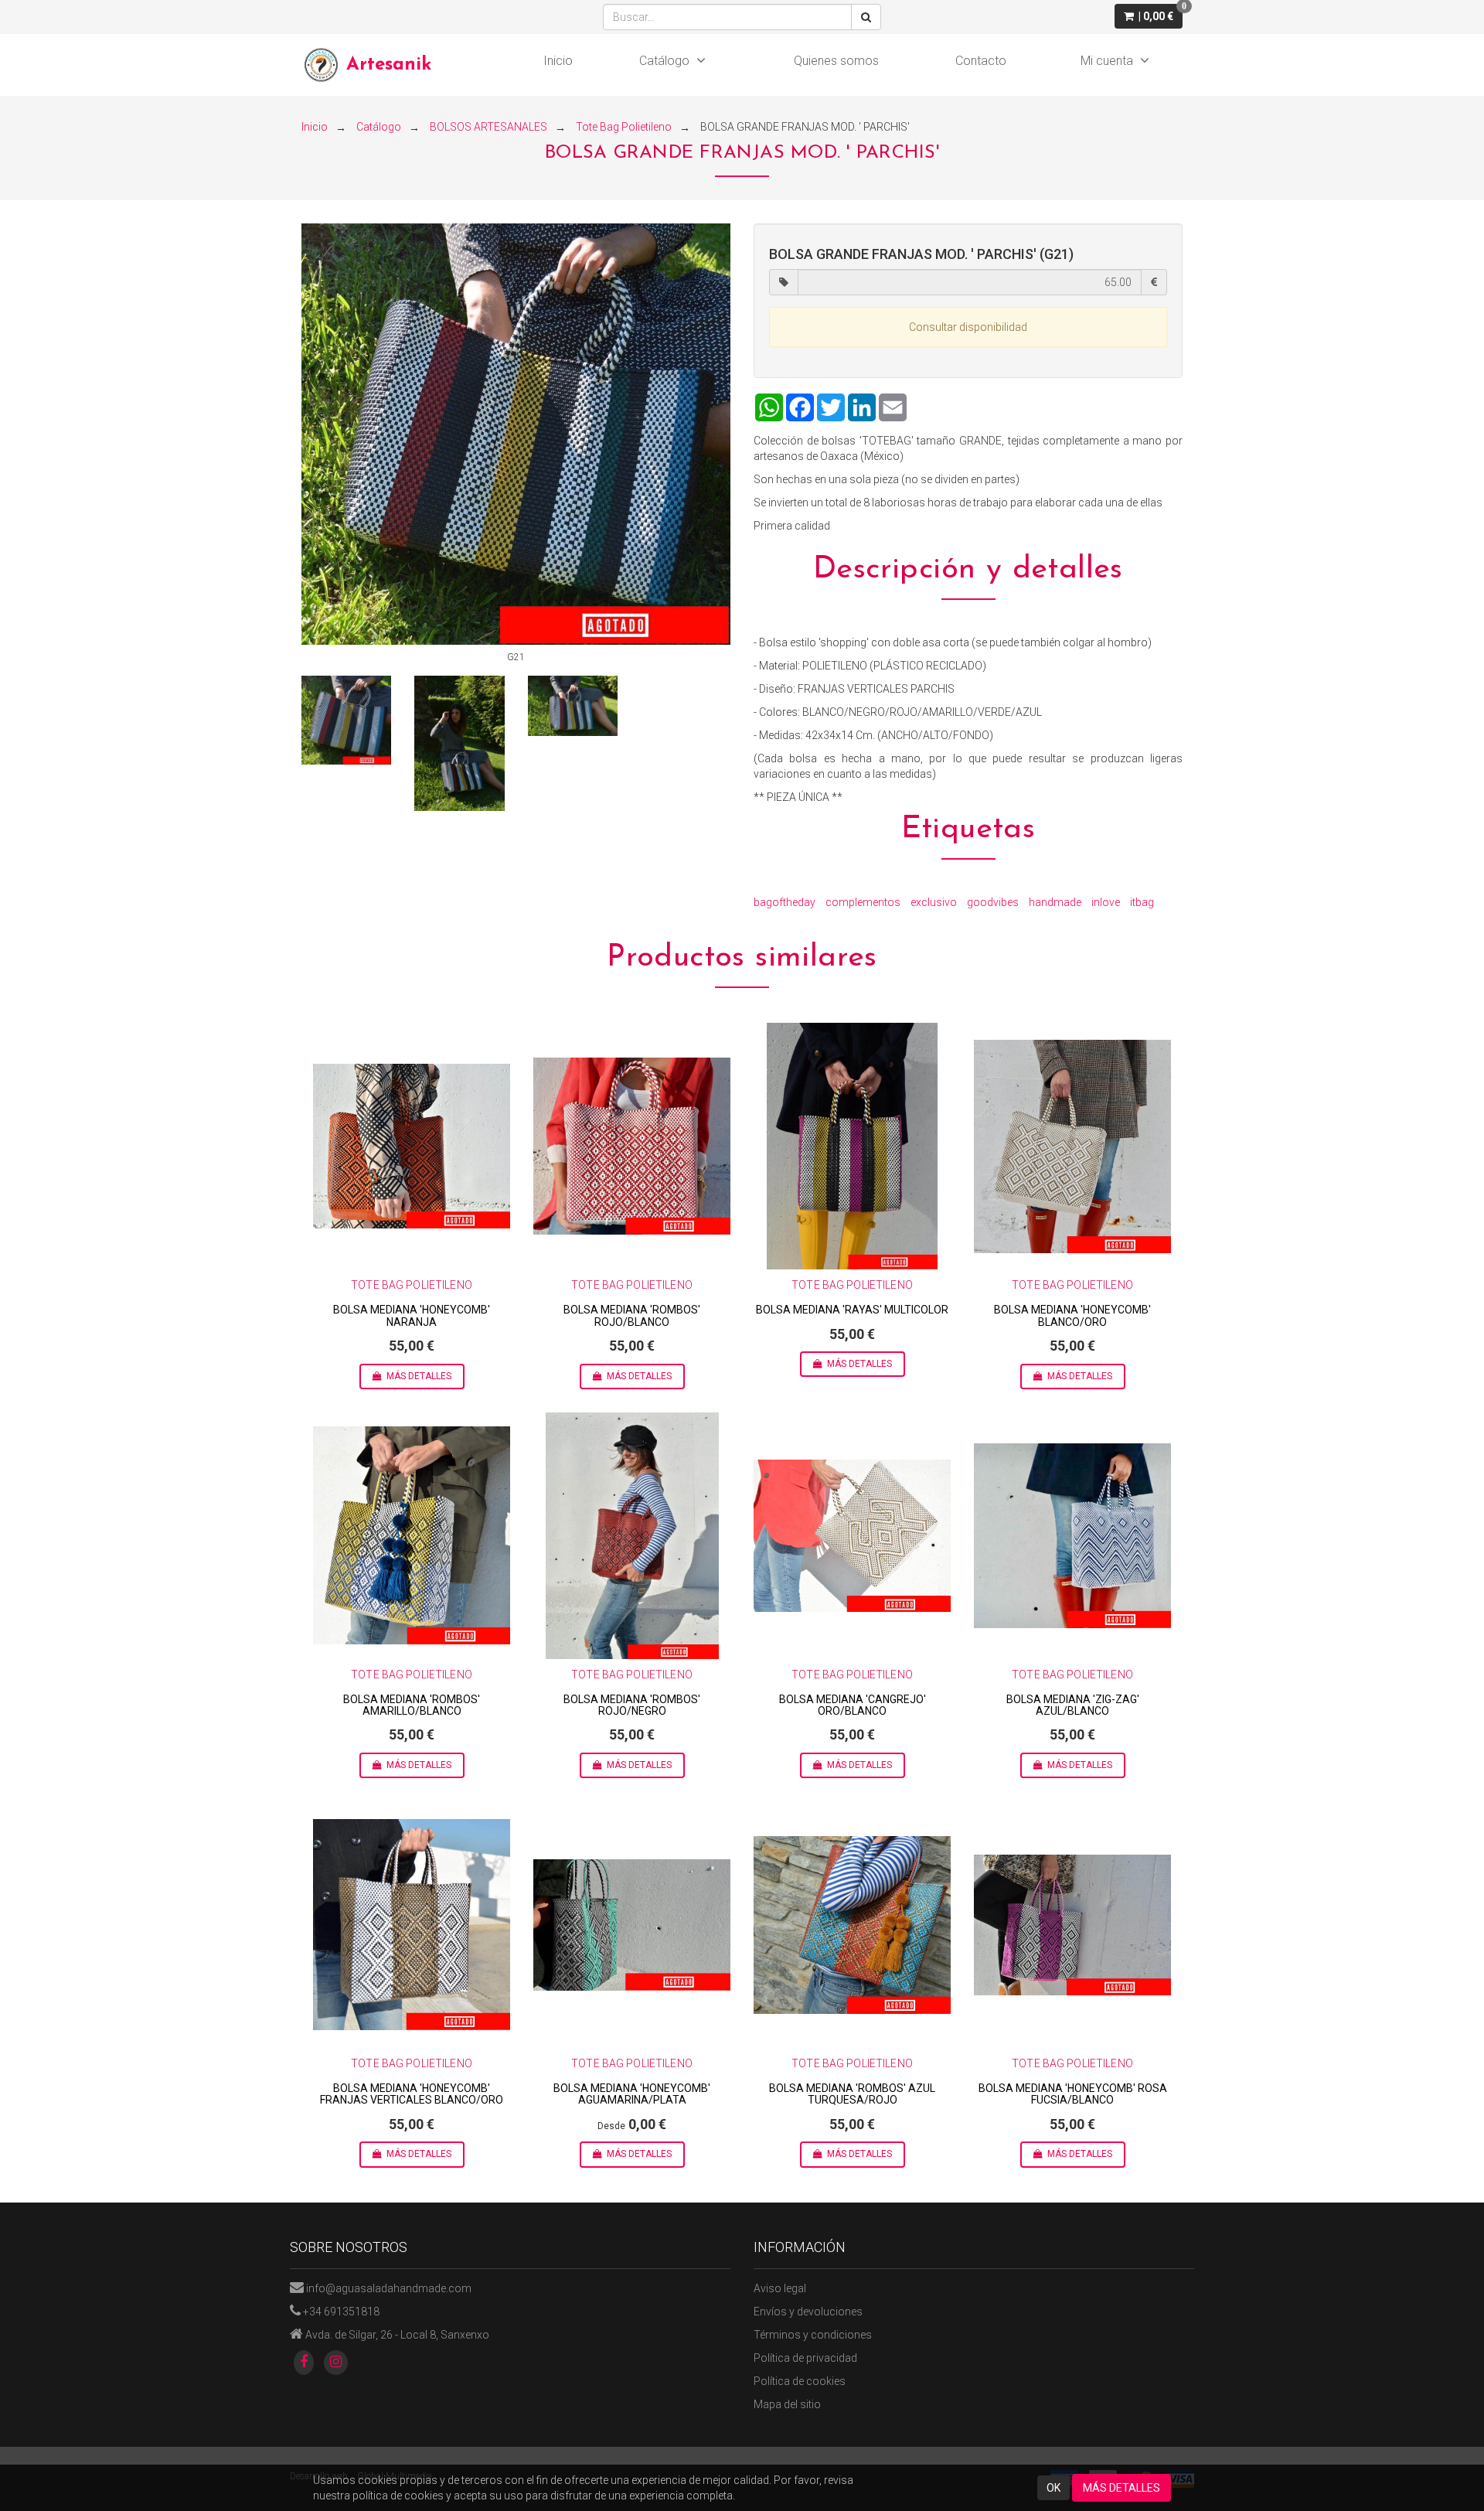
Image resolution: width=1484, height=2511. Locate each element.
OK (1053, 2488)
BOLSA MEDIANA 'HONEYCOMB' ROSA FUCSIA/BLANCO (1073, 2094)
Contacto (981, 61)
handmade (1055, 902)
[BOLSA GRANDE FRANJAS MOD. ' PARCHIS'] (516, 434)
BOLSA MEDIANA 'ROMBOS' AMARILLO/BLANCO (412, 1705)
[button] (1149, 16)
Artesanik (389, 65)
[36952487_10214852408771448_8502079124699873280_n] (573, 706)
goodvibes (993, 902)
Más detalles (419, 1376)
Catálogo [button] (664, 61)
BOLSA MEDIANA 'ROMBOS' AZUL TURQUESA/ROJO (852, 2094)
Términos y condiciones (813, 2335)
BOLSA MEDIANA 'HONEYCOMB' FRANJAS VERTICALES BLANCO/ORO (412, 2094)
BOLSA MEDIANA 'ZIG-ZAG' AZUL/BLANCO (1073, 1705)
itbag (1142, 902)
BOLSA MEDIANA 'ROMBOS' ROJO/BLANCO (632, 1315)
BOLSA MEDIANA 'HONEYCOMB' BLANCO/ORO (1072, 1315)
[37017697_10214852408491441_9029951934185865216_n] (459, 743)
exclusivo (934, 902)
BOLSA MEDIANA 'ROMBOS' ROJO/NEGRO (632, 1705)
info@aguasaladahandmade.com (389, 2288)
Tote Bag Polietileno (412, 1285)
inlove (1106, 902)
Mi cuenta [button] (1107, 61)
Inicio (558, 61)
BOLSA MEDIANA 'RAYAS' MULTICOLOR (852, 1310)
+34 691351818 (341, 2312)
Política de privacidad (805, 2358)
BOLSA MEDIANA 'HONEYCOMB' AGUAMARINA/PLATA (632, 2094)
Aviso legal (780, 2288)
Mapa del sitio (787, 2404)
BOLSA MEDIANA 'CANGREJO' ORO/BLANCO (853, 1705)
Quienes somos (836, 61)
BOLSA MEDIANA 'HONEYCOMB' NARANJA (412, 1315)
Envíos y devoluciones (808, 2312)
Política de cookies (800, 2381)
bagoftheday (785, 902)
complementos (863, 902)
